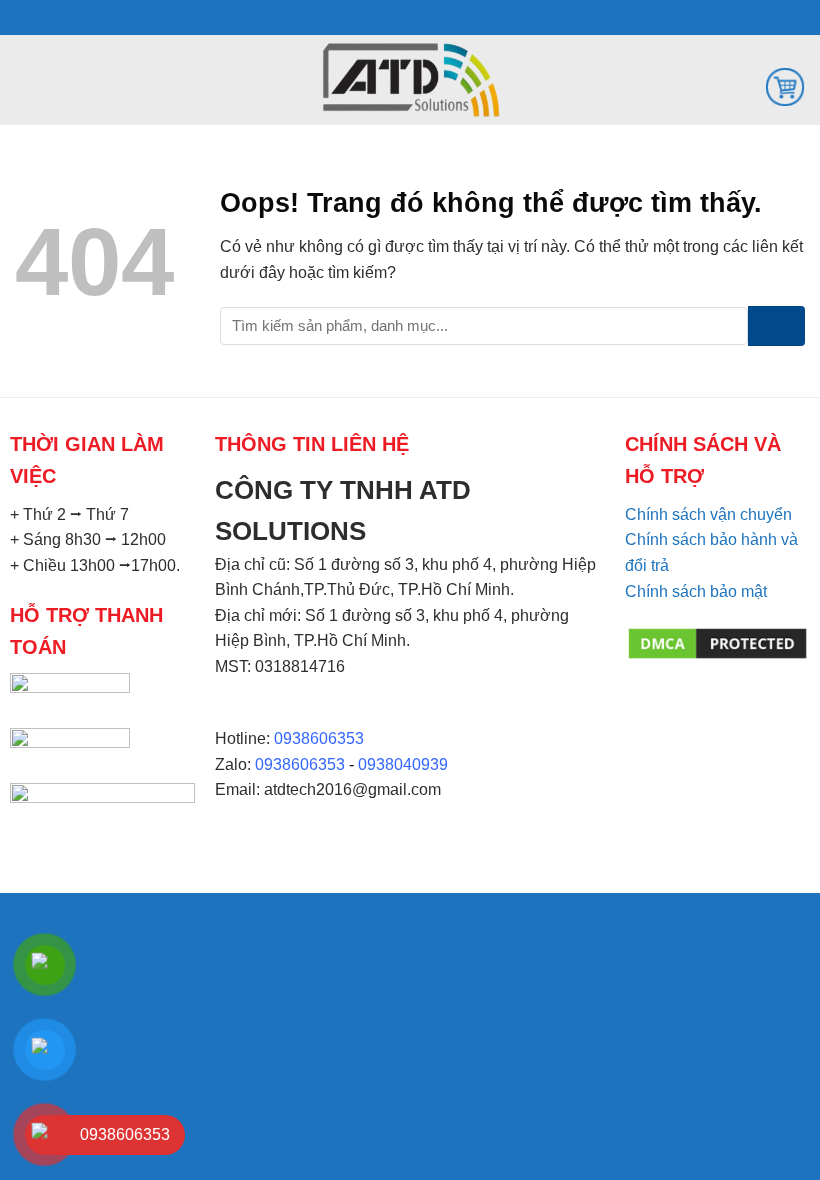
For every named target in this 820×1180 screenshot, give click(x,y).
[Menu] (27, 79)
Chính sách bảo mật (696, 591)
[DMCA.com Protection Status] (717, 642)
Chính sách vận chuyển (708, 514)
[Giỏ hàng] (785, 85)
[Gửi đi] (776, 326)
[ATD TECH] (410, 80)
